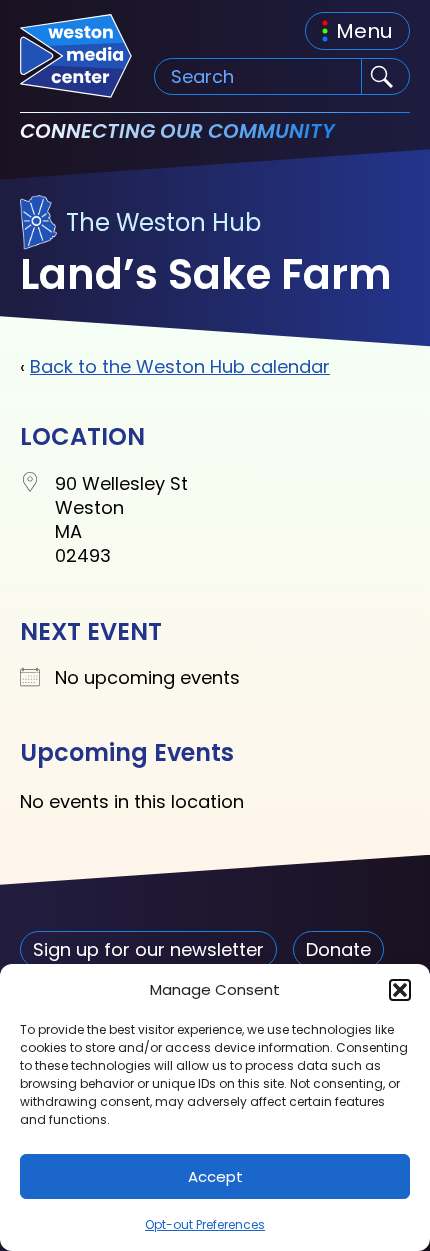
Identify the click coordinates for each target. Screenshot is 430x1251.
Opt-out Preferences (205, 1224)
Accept (215, 1176)
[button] (400, 990)
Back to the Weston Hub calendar (180, 366)
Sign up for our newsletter (148, 949)
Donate (338, 949)
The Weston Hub (163, 222)
